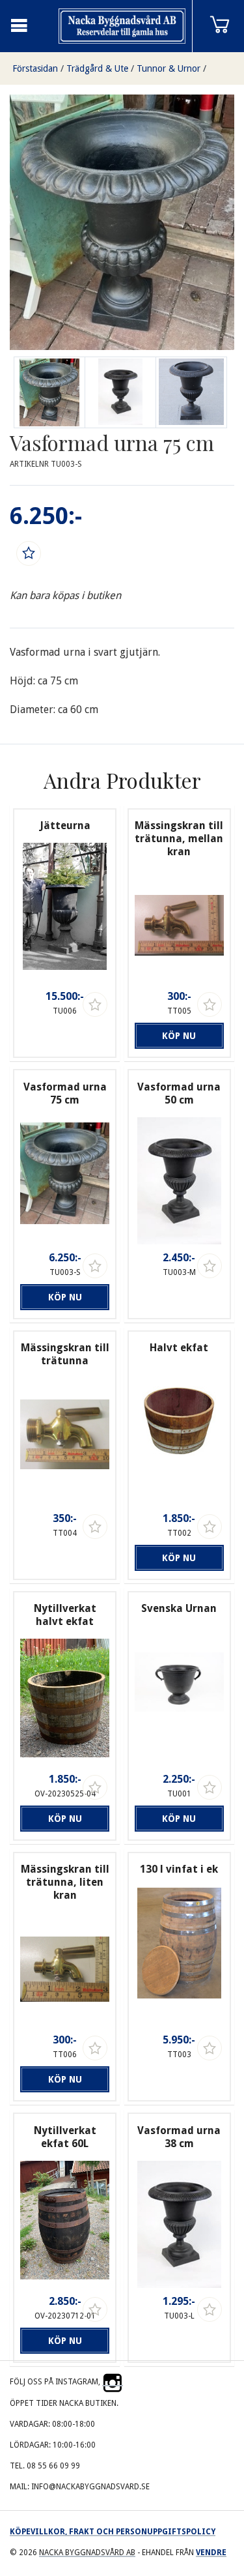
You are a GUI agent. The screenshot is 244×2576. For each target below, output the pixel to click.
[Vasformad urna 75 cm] (120, 392)
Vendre (211, 2553)
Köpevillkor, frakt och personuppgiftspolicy (113, 2532)
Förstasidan (35, 68)
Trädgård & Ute (97, 68)
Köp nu (179, 1036)
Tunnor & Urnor (169, 68)
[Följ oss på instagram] (113, 2382)
